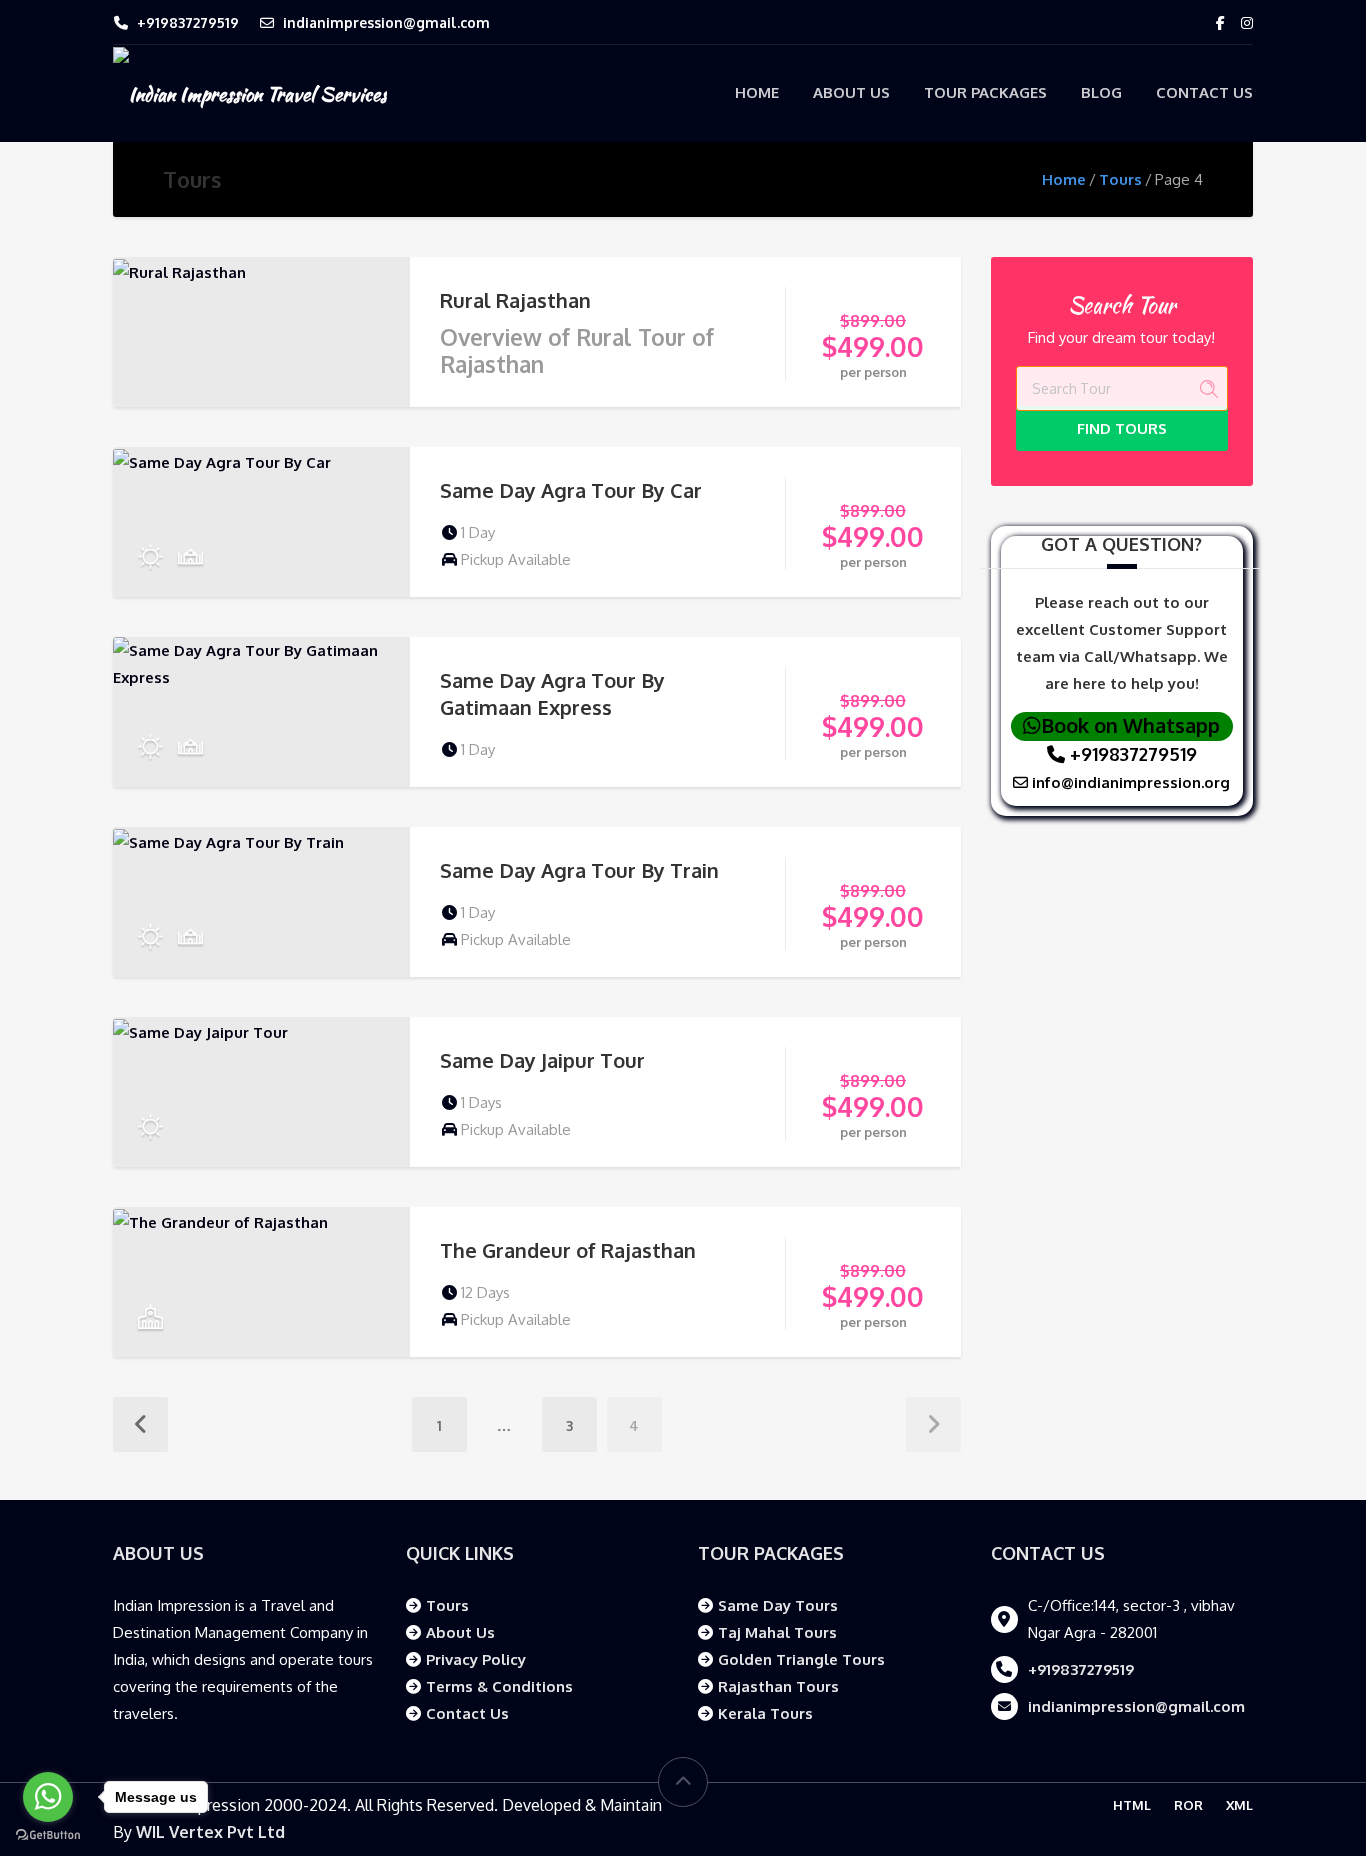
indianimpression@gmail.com (386, 22)
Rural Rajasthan (515, 300)
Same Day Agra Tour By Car (571, 490)
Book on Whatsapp (1130, 725)
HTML (1132, 1805)
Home (757, 92)
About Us (851, 92)
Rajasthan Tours (778, 1686)
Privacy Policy (476, 1659)
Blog (1101, 92)
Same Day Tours (778, 1605)
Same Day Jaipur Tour (542, 1060)
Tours (1120, 179)
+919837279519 (188, 22)
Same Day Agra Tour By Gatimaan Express (552, 693)
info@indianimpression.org (1129, 782)
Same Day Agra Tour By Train (579, 870)
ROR (1188, 1805)
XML (1239, 1805)
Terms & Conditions (499, 1686)
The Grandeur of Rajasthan (568, 1250)
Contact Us (1204, 92)
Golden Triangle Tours (801, 1659)
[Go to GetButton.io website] (48, 1835)
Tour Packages (985, 92)
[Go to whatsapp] (48, 1797)
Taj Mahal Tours (777, 1632)
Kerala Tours (765, 1713)
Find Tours (1122, 428)
